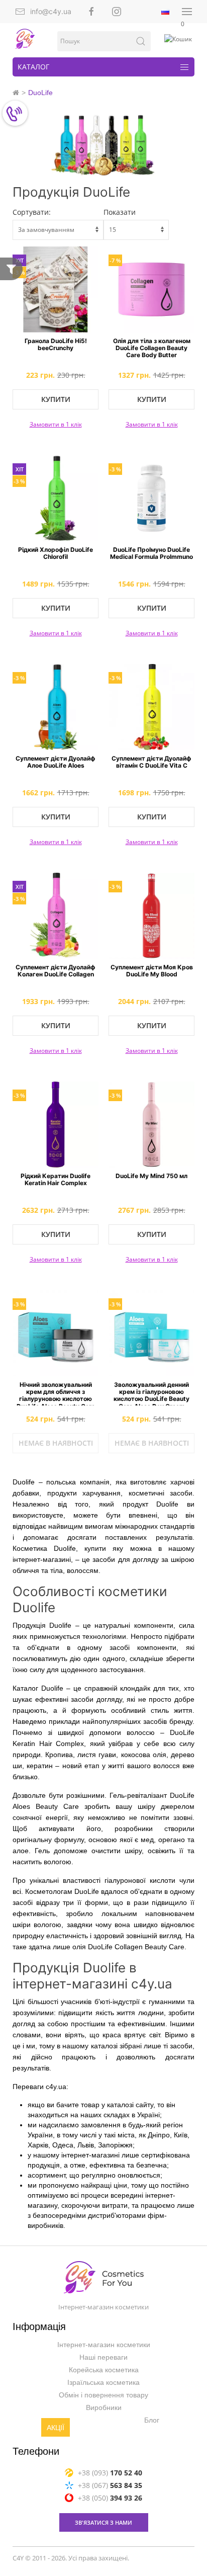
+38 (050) (110, 2497)
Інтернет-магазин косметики (104, 2345)
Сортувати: (32, 212)
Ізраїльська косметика (103, 2382)
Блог (152, 2420)
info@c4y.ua (51, 11)
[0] (179, 39)
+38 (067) (110, 2485)
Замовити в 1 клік (56, 424)
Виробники (104, 2407)
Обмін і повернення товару (103, 2395)
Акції (56, 2428)
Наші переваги (103, 2357)
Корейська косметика (104, 2370)
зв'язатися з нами (103, 2522)
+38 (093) (110, 2472)
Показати (120, 212)
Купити (56, 399)
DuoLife (40, 93)
